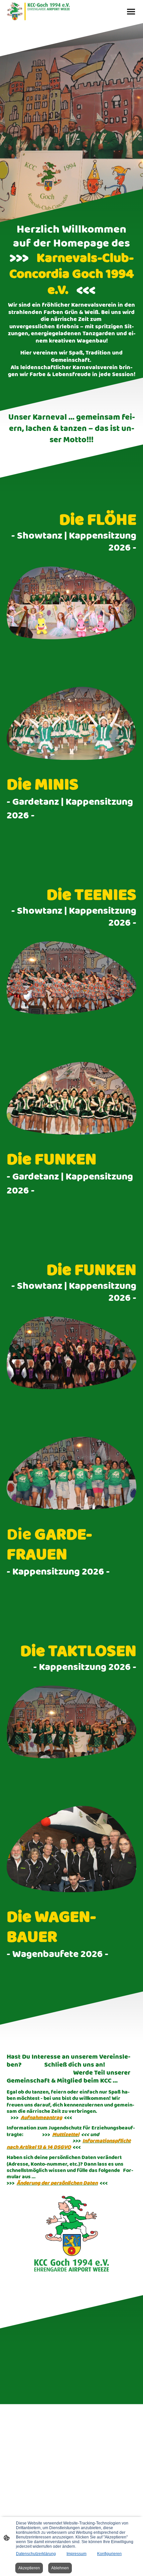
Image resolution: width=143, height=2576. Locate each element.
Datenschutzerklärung (36, 2554)
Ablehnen (60, 2568)
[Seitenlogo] (38, 11)
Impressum (76, 2554)
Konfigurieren (109, 2554)
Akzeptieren (29, 2568)
